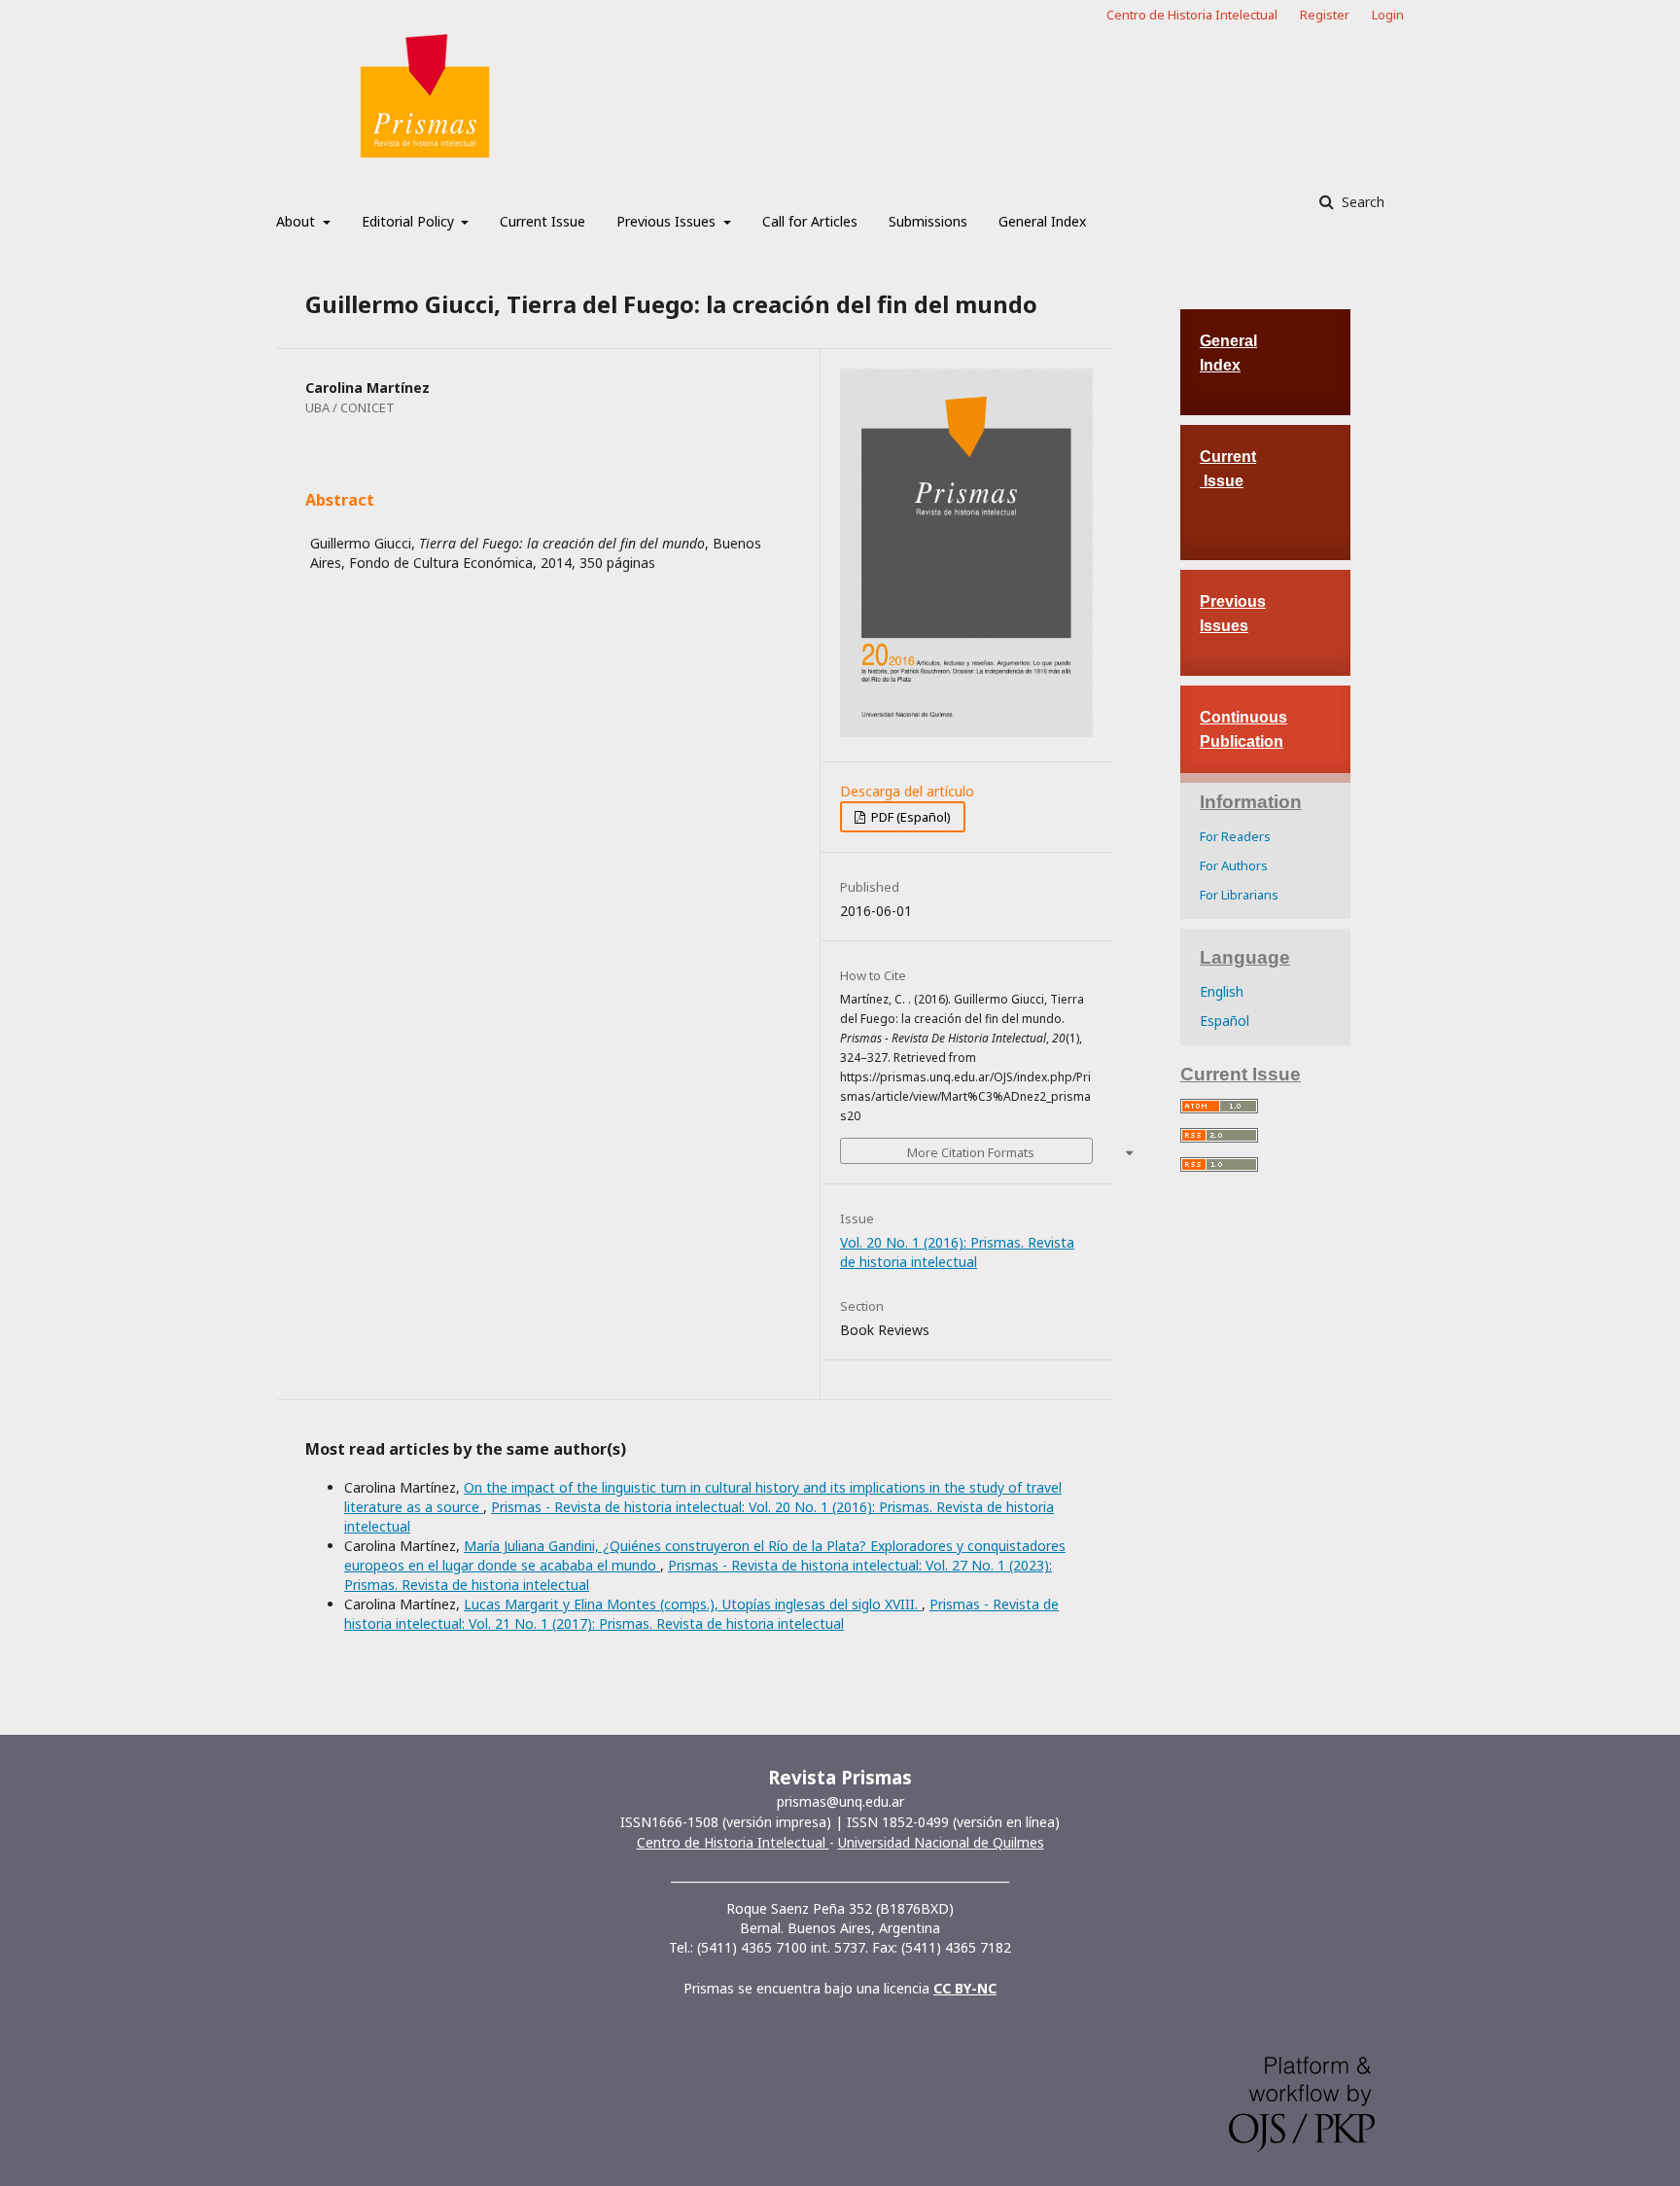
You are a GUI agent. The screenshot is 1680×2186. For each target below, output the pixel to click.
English (1222, 991)
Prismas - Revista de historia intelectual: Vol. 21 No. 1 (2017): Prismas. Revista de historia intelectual (701, 1614)
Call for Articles (810, 221)
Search (1361, 202)
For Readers (1235, 836)
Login (1388, 15)
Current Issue (542, 221)
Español (1225, 1021)
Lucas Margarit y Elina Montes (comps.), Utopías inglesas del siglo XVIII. (693, 1604)
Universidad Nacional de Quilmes (941, 1842)
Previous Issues (668, 221)
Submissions (928, 221)
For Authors (1234, 865)
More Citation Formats (971, 1152)
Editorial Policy (410, 221)
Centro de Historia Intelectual (1192, 15)
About (297, 221)
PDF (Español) (910, 817)
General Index (1042, 221)
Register (1325, 15)
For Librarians (1239, 895)
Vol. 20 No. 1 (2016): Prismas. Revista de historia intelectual (957, 1252)
